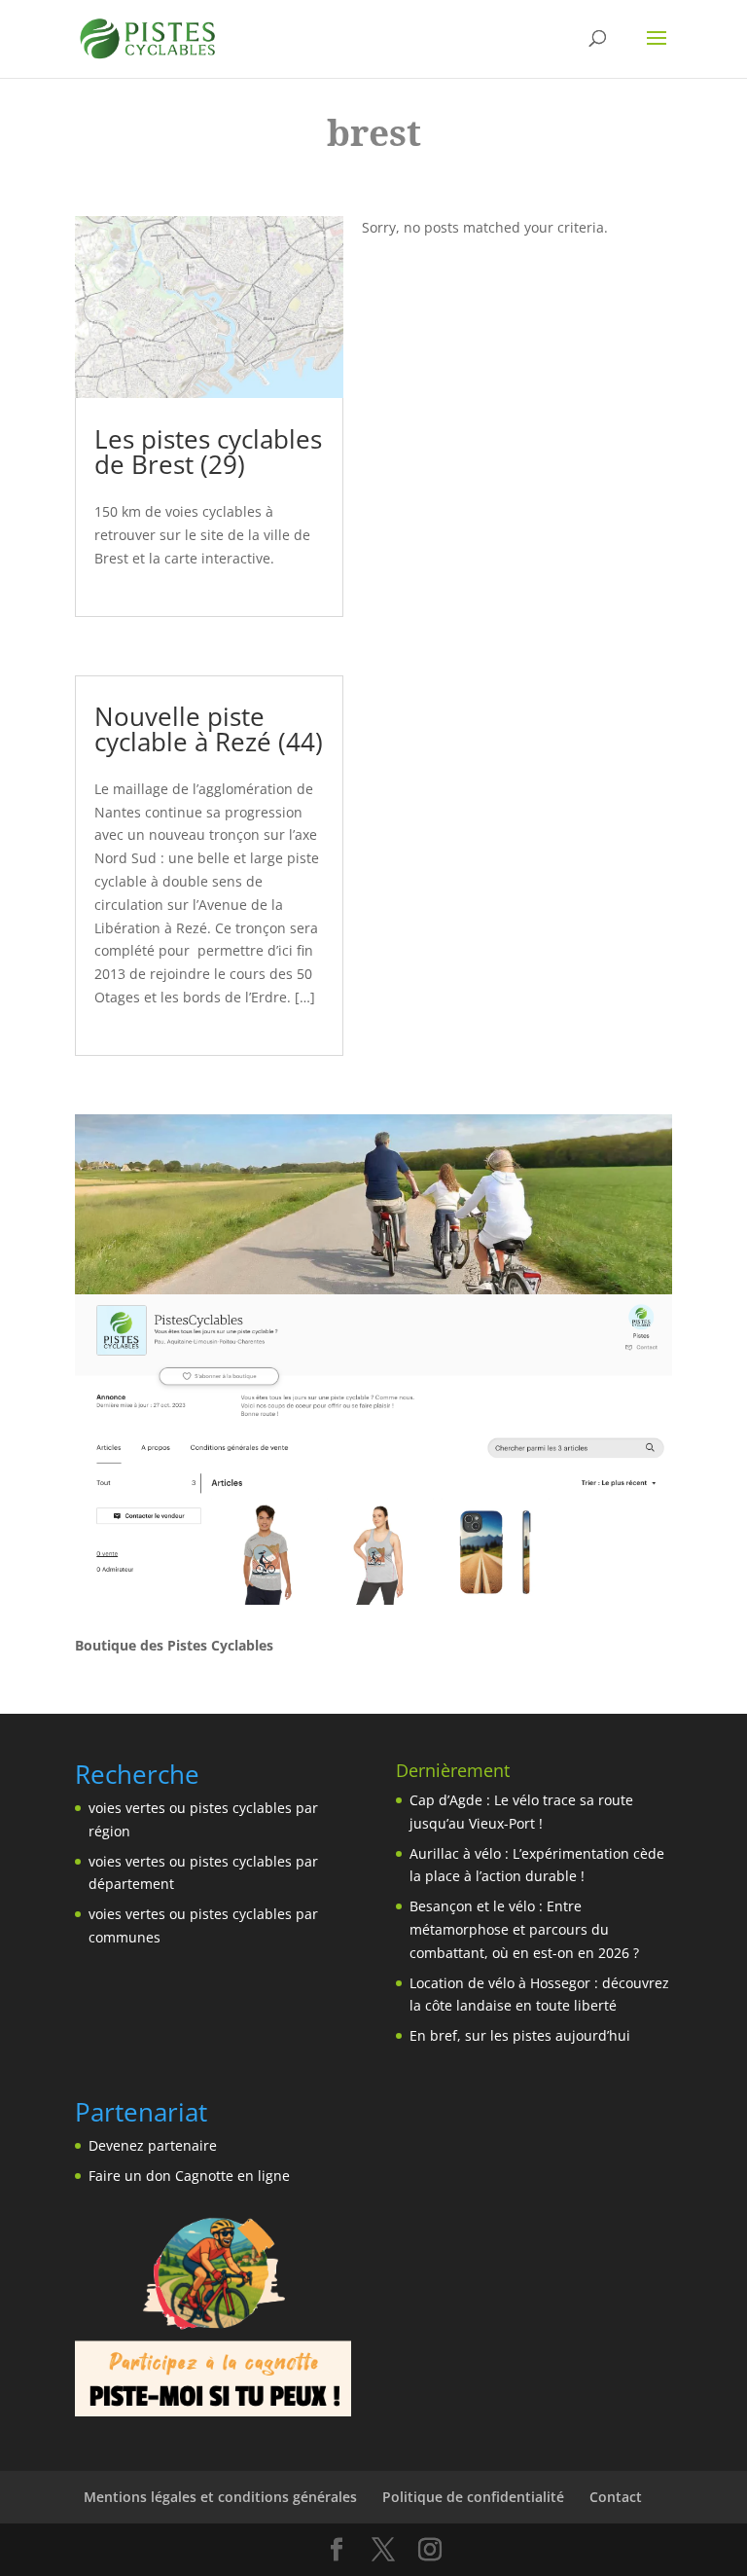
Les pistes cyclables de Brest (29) (208, 452)
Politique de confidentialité (473, 2497)
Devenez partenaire (153, 2145)
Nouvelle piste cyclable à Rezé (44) (209, 729)
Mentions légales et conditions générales (220, 2497)
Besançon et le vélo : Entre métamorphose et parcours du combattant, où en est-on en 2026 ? (524, 1929)
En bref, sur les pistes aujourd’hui (520, 2035)
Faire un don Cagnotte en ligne (189, 2176)
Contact (616, 2497)
